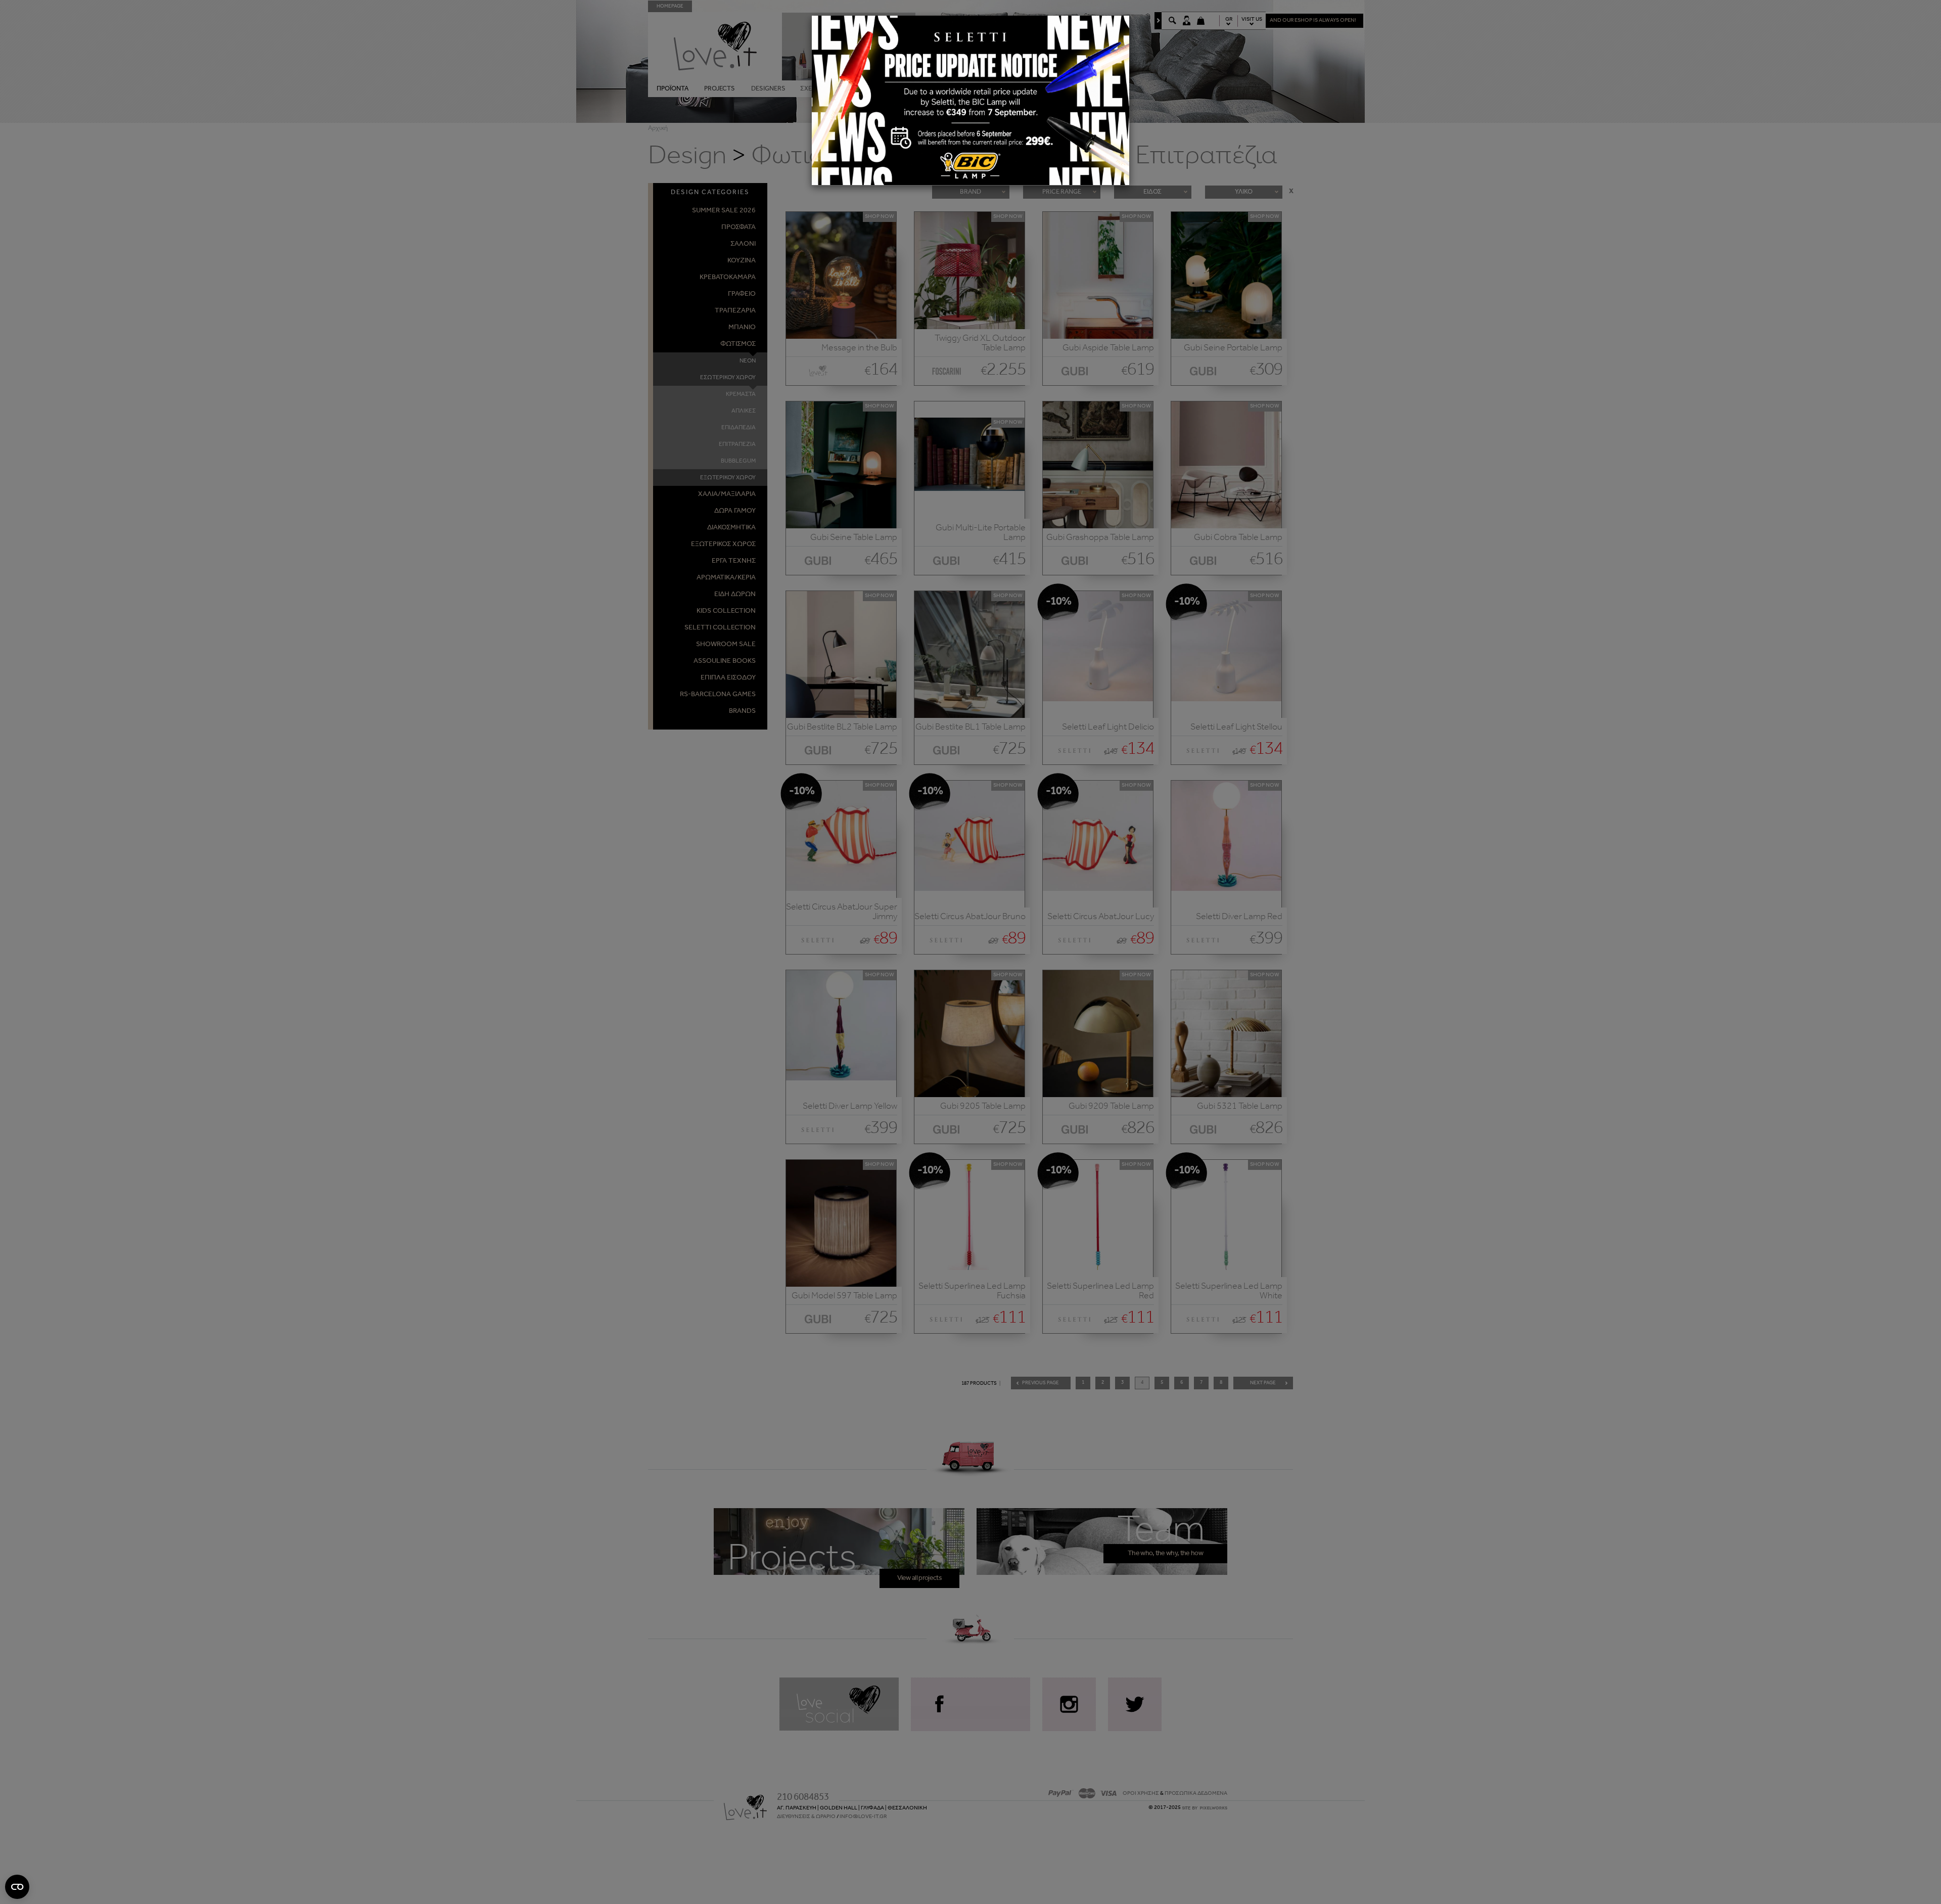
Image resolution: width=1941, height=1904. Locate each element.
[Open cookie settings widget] (17, 1887)
